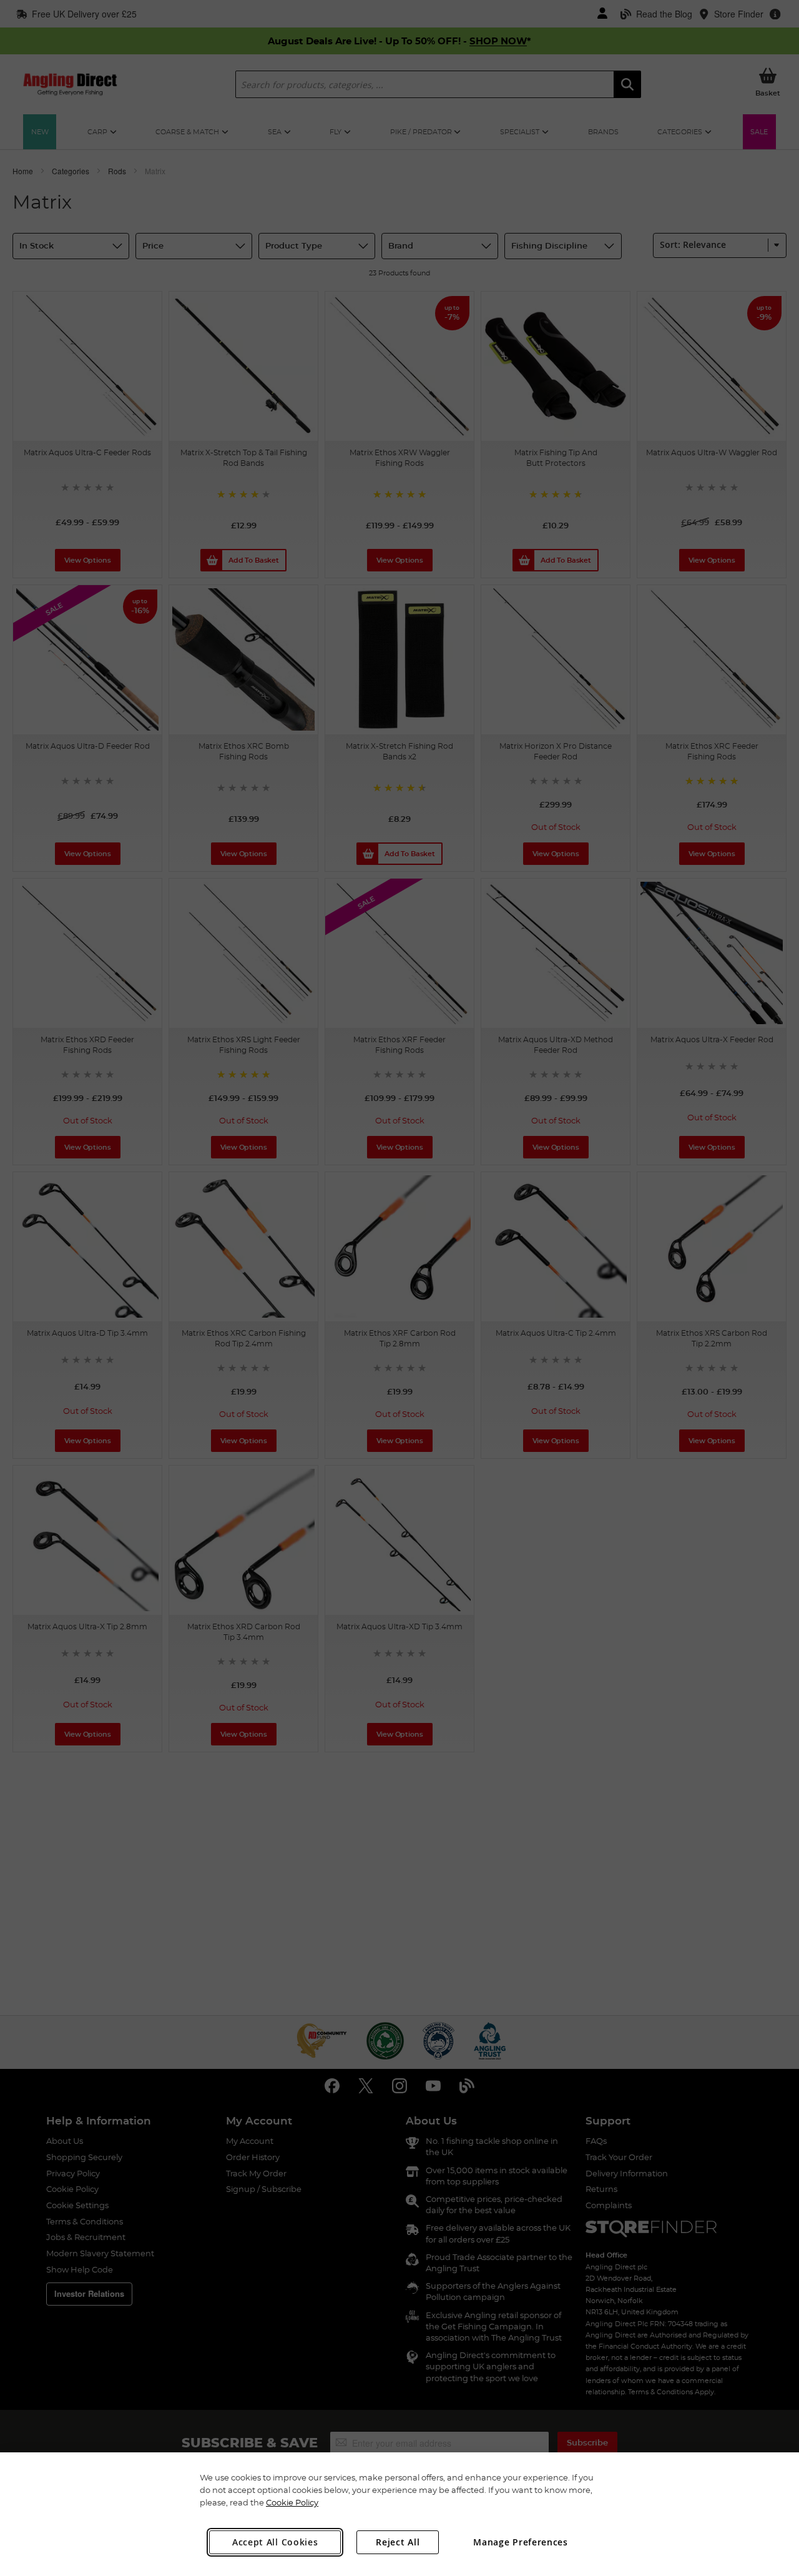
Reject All (398, 2542)
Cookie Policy (292, 2502)
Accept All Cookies (275, 2542)
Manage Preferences (521, 2542)
